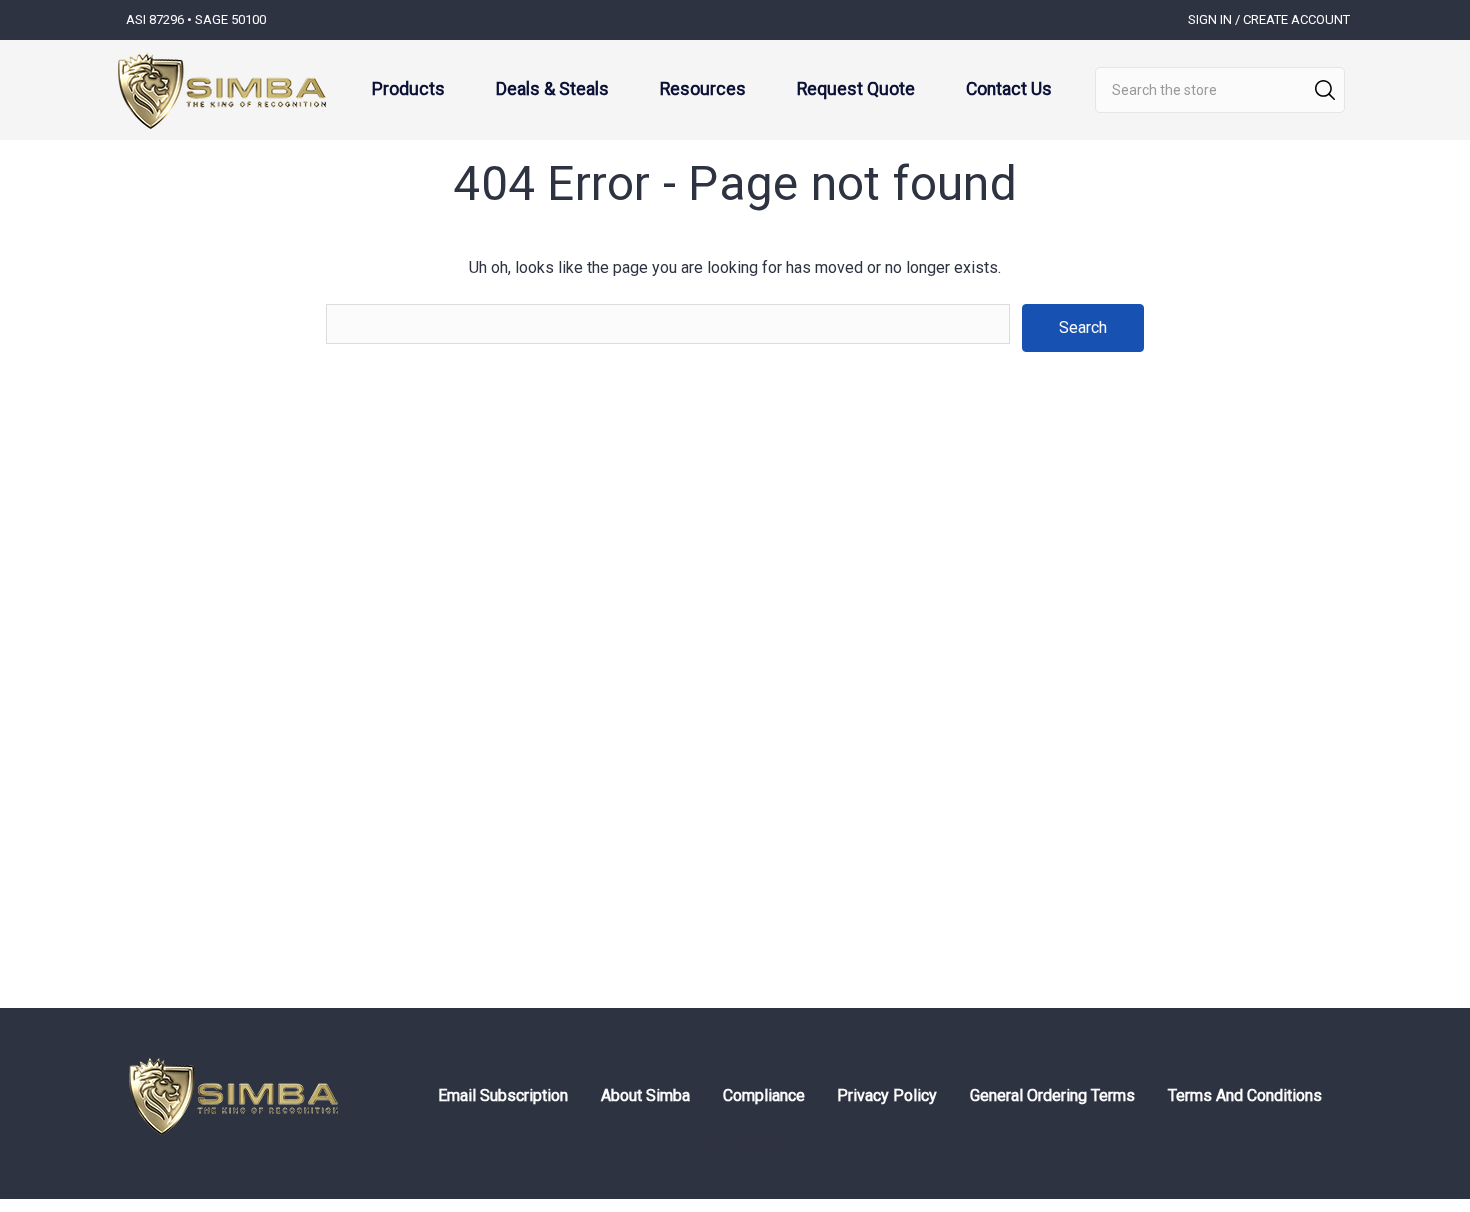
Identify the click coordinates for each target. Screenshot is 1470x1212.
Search (1325, 90)
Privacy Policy (887, 1095)
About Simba (645, 1095)
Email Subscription (503, 1095)
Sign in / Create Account (1269, 19)
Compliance (764, 1095)
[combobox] (1220, 90)
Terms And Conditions (1245, 1095)
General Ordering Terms (1052, 1095)
